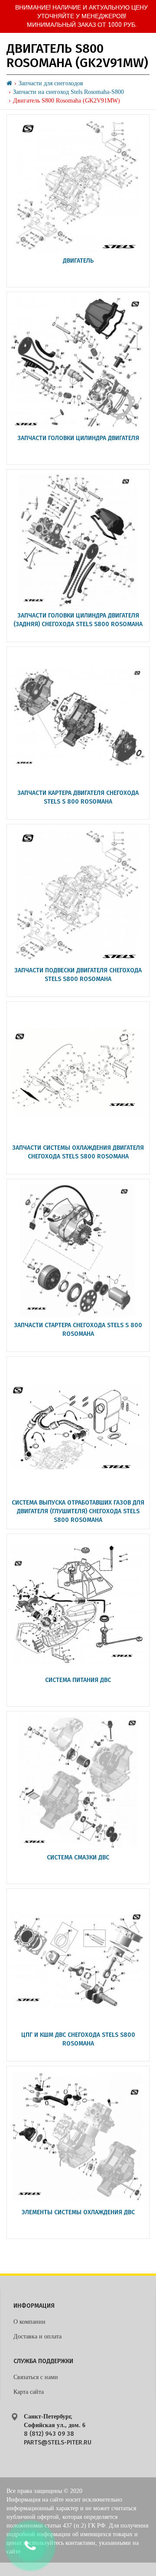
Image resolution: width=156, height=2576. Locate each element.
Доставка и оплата (37, 2336)
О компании (29, 2322)
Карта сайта (29, 2392)
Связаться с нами (36, 2377)
